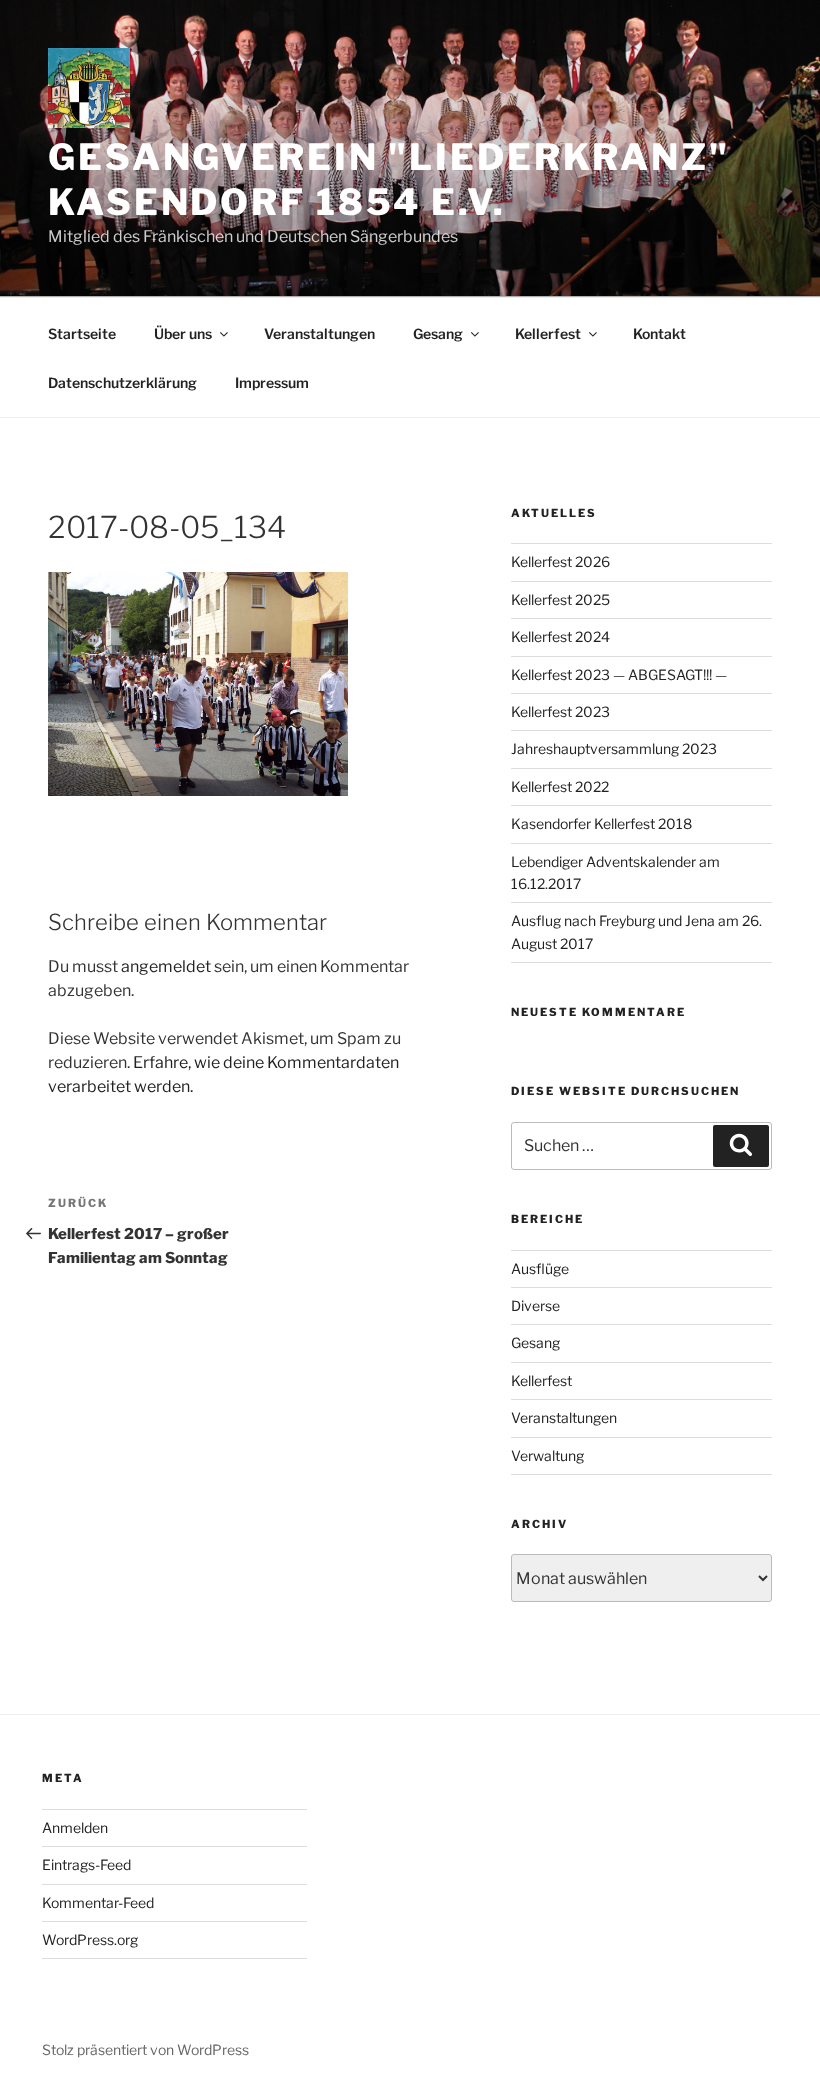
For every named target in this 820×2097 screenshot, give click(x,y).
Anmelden (75, 1827)
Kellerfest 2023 (560, 711)
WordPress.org (90, 1939)
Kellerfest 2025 (560, 599)
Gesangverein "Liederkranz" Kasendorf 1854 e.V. (389, 179)
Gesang (438, 333)
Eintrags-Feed (86, 1864)
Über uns (183, 333)
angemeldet (166, 966)
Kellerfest (548, 333)
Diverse (535, 1305)
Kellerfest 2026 (560, 561)
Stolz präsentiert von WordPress (145, 2049)
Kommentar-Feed (98, 1902)
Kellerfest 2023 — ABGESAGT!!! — (619, 674)
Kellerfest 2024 (560, 636)
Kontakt (659, 333)
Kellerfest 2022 (560, 786)
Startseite (82, 333)
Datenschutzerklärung (122, 382)
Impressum (272, 382)
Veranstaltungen (319, 333)
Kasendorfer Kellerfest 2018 (601, 823)
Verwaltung (547, 1455)
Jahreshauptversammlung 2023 (614, 748)
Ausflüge (540, 1268)
